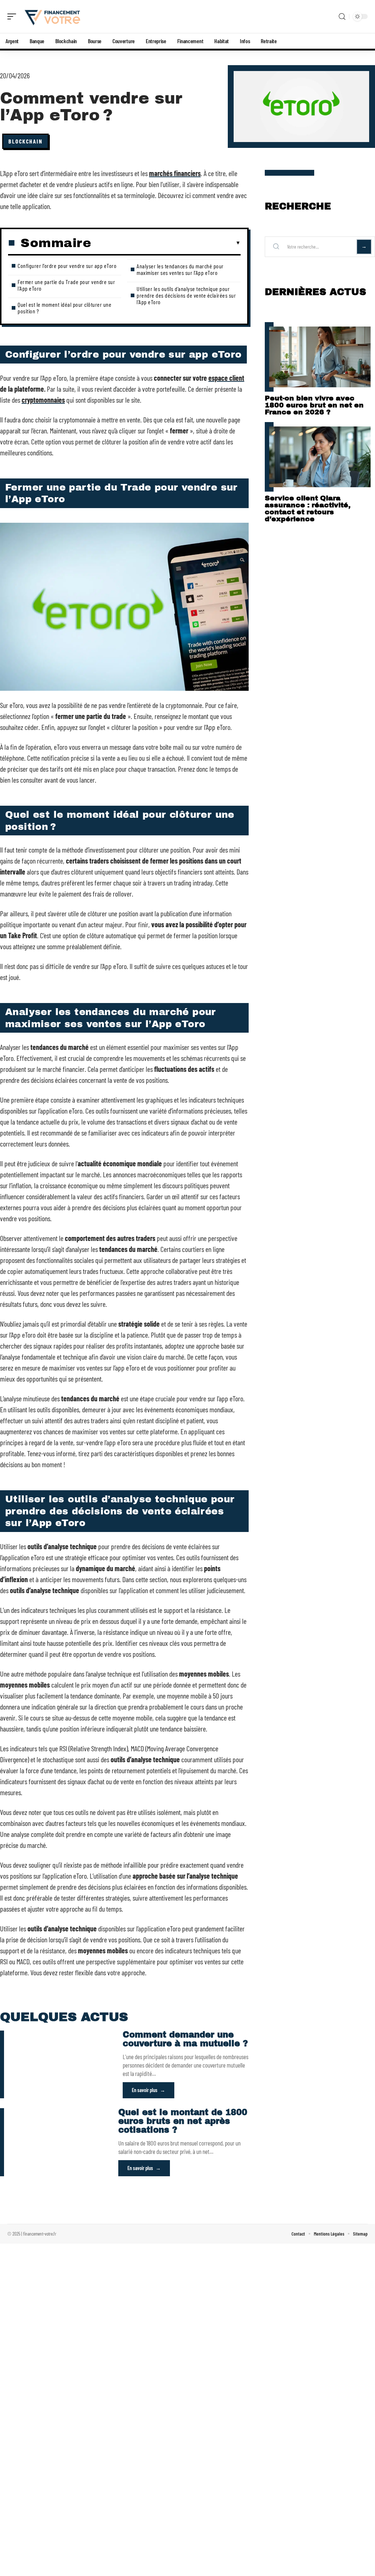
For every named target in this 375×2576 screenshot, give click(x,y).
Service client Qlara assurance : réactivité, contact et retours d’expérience (308, 508)
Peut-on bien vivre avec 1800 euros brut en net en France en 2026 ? (314, 405)
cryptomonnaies (43, 400)
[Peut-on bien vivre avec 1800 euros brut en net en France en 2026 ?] (320, 357)
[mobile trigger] (14, 16)
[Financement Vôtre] (53, 16)
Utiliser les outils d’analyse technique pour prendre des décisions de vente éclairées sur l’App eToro (186, 295)
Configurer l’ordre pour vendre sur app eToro (67, 266)
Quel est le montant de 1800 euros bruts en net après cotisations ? (183, 2121)
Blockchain (25, 141)
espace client (226, 378)
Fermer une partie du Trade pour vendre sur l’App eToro (66, 285)
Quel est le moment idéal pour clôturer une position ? (64, 308)
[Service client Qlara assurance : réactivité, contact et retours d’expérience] (320, 457)
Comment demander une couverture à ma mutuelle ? (185, 2039)
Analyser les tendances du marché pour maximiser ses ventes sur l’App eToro (180, 269)
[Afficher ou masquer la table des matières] (166, 243)
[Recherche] (342, 17)
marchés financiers (175, 173)
